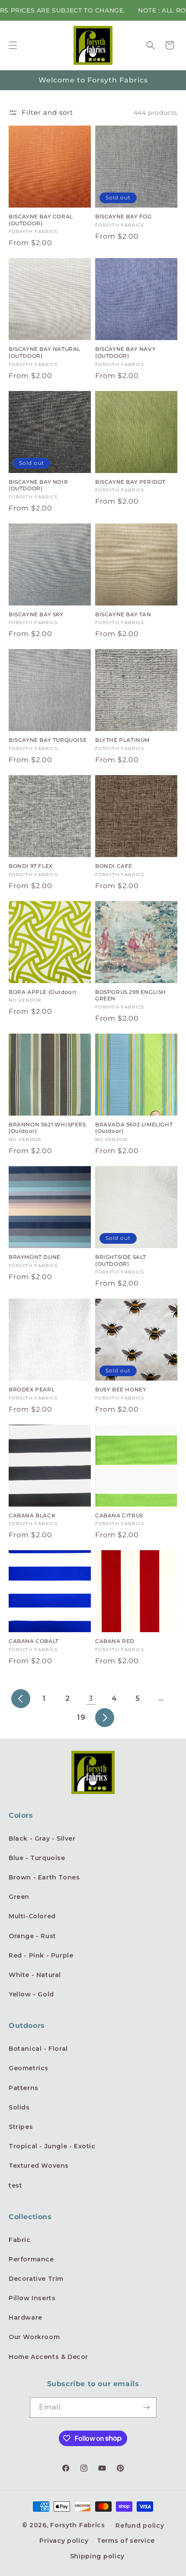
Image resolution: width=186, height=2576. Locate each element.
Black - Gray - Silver (42, 1838)
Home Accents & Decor (48, 2357)
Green (19, 1897)
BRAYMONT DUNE (35, 1257)
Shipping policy (98, 2556)
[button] (13, 45)
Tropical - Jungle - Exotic (52, 2146)
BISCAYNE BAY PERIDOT (130, 482)
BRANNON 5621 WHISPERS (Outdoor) (47, 1128)
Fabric (20, 2240)
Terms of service (126, 2541)
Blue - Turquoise (37, 1858)
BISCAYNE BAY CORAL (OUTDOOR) (41, 220)
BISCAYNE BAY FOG (123, 216)
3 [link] (91, 1698)
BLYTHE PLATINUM (122, 740)
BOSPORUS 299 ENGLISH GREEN (131, 995)
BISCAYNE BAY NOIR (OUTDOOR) (38, 485)
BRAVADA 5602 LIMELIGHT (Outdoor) (134, 1128)
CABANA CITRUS (119, 1515)
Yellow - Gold (31, 1994)
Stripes (21, 2127)
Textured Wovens (39, 2166)
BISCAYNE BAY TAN (123, 614)
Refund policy (140, 2526)
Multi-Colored (32, 1916)
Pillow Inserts (32, 2298)
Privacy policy (64, 2541)
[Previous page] (21, 1699)
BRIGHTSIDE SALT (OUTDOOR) (121, 1260)
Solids (19, 2107)
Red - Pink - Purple (41, 1955)
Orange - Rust (32, 1936)
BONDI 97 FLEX (31, 866)
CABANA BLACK (32, 1515)
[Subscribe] (147, 2407)
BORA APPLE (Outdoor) (43, 992)
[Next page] (105, 1718)
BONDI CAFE (114, 866)
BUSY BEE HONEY (121, 1389)
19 (81, 1717)
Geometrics (29, 2068)
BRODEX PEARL (32, 1389)
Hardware (26, 2317)
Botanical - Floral (38, 2049)
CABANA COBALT (34, 1641)
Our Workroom (34, 2337)
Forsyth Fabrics (79, 2525)
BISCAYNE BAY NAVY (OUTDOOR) (125, 352)
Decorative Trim (36, 2279)
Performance (31, 2259)
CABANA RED (115, 1641)
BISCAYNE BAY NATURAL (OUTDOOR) (45, 352)
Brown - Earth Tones (44, 1877)
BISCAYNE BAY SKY (36, 614)
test (15, 2185)
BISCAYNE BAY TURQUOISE (48, 740)
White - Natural (35, 1975)
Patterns (24, 2088)
